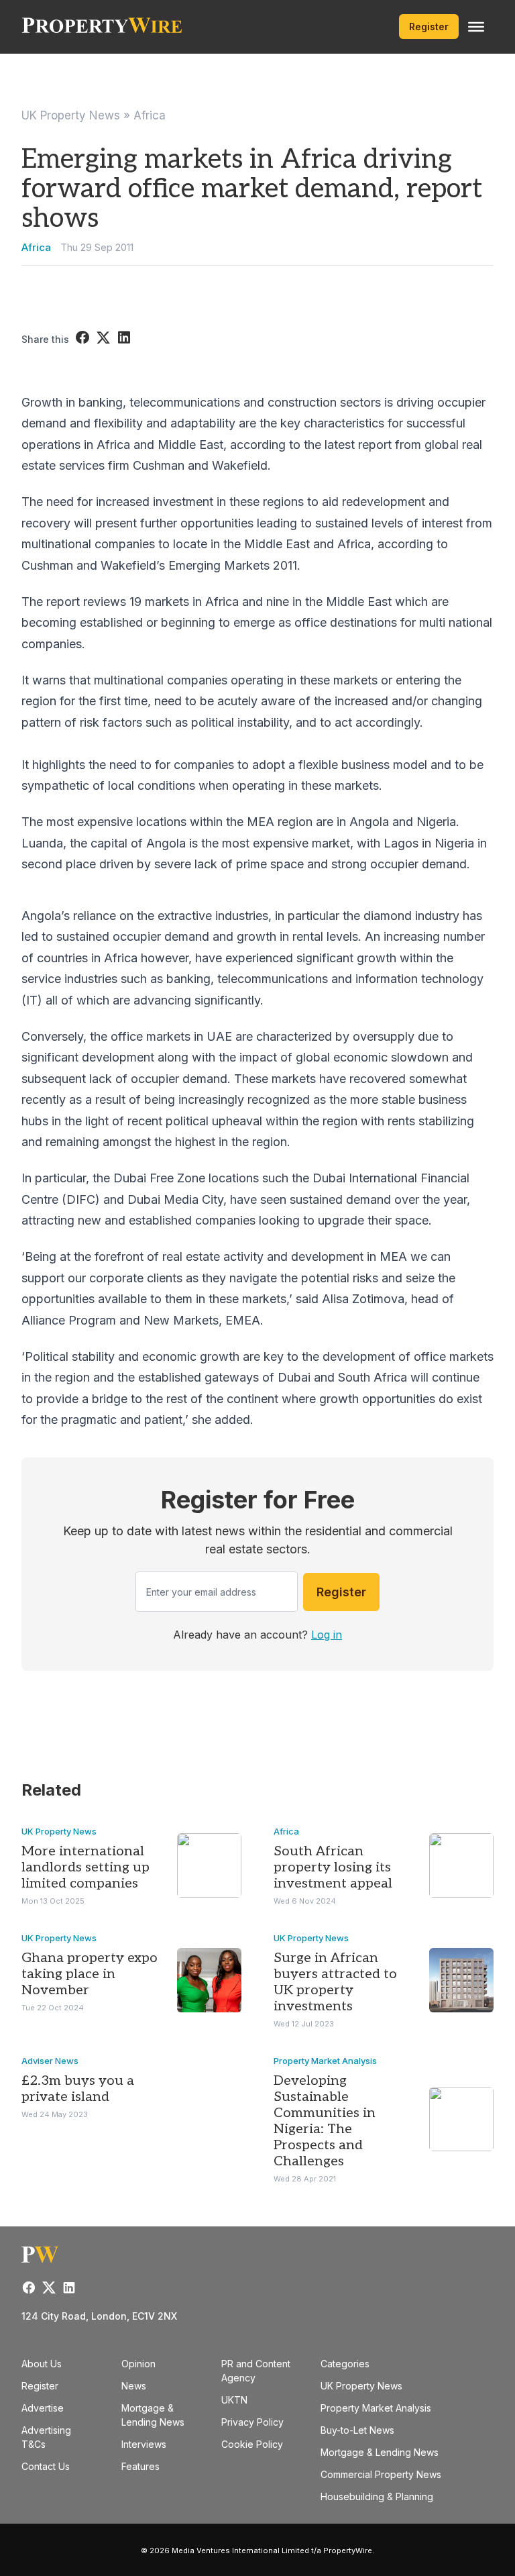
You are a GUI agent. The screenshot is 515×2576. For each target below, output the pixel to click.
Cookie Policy (252, 2444)
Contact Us (46, 2466)
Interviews (144, 2444)
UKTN (234, 2400)
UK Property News (71, 115)
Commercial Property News (381, 2474)
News (134, 2386)
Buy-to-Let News (357, 2430)
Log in (327, 1635)
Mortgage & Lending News (380, 2452)
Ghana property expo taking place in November (90, 1974)
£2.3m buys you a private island (78, 2089)
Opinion (138, 2364)
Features (140, 2466)
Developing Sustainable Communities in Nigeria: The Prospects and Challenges (325, 2121)
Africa (150, 115)
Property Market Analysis (325, 2061)
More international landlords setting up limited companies (85, 1867)
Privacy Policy (252, 2422)
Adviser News (50, 2061)
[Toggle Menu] (476, 27)
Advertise (43, 2408)
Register (429, 27)
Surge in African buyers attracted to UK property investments (335, 1982)
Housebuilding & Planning (377, 2496)
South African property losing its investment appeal (333, 1867)
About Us (42, 2364)
